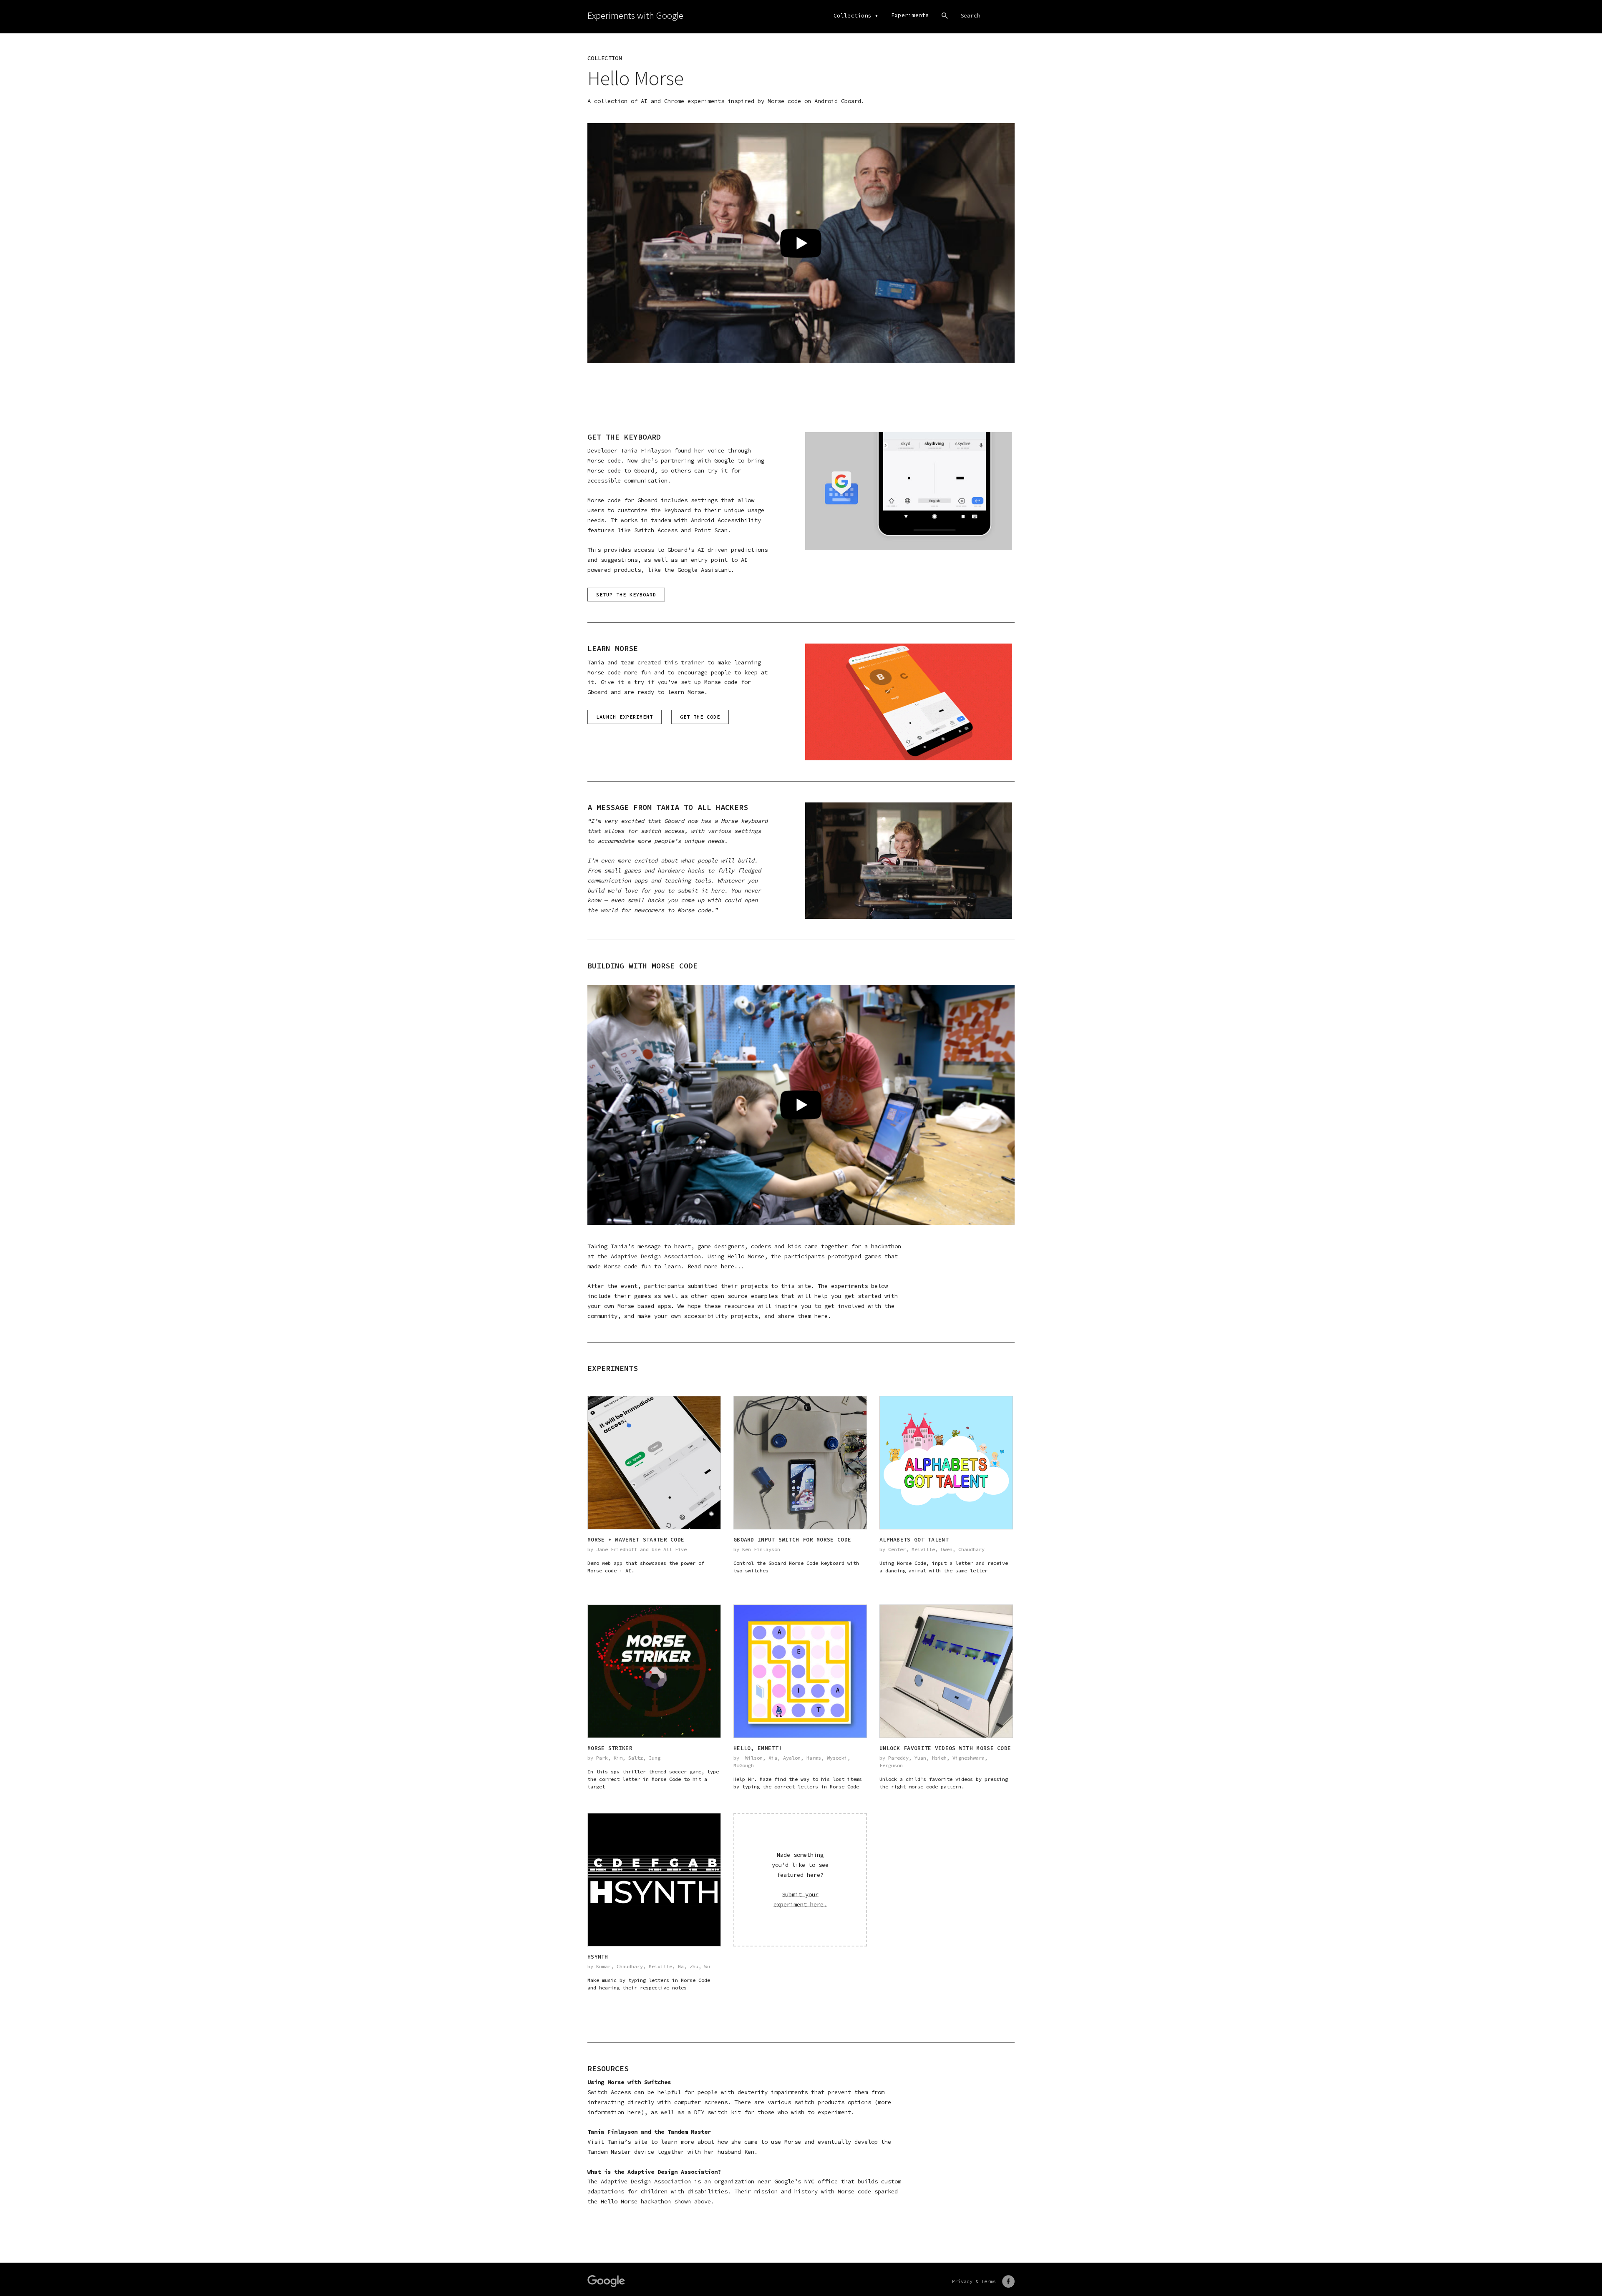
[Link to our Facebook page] (1008, 2281)
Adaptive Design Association (656, 1256)
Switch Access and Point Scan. (683, 530)
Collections (853, 16)
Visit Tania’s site (617, 2142)
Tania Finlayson (646, 450)
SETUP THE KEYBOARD (626, 595)
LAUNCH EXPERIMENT (625, 717)
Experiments (910, 15)
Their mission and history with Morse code (804, 2191)
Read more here (711, 1266)
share (786, 1316)
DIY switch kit (718, 2112)
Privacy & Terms (974, 2281)
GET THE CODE (700, 717)
